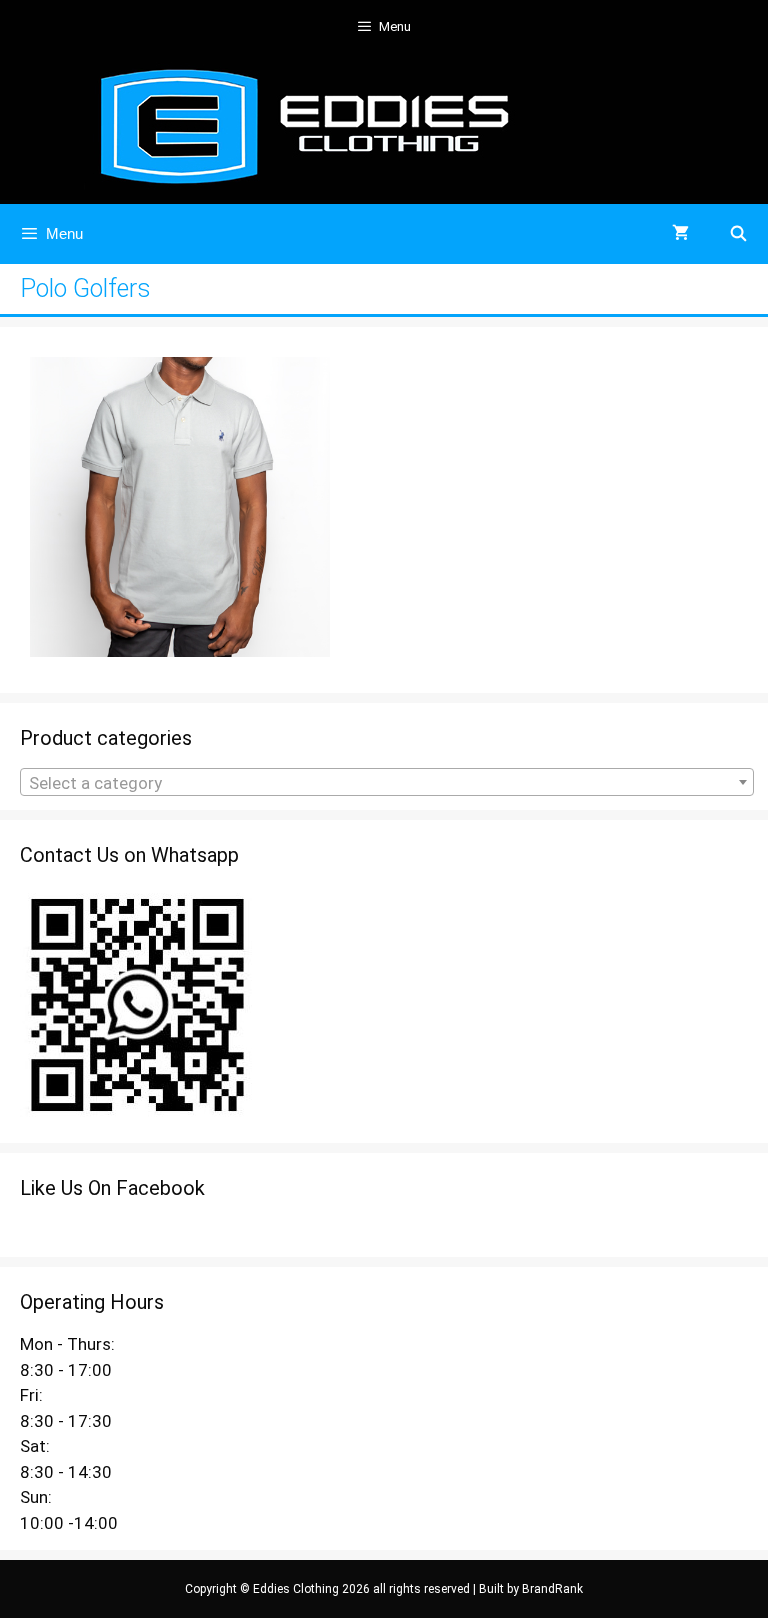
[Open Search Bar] (738, 234)
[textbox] (387, 783)
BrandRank (552, 1589)
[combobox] (387, 782)
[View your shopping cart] (680, 234)
